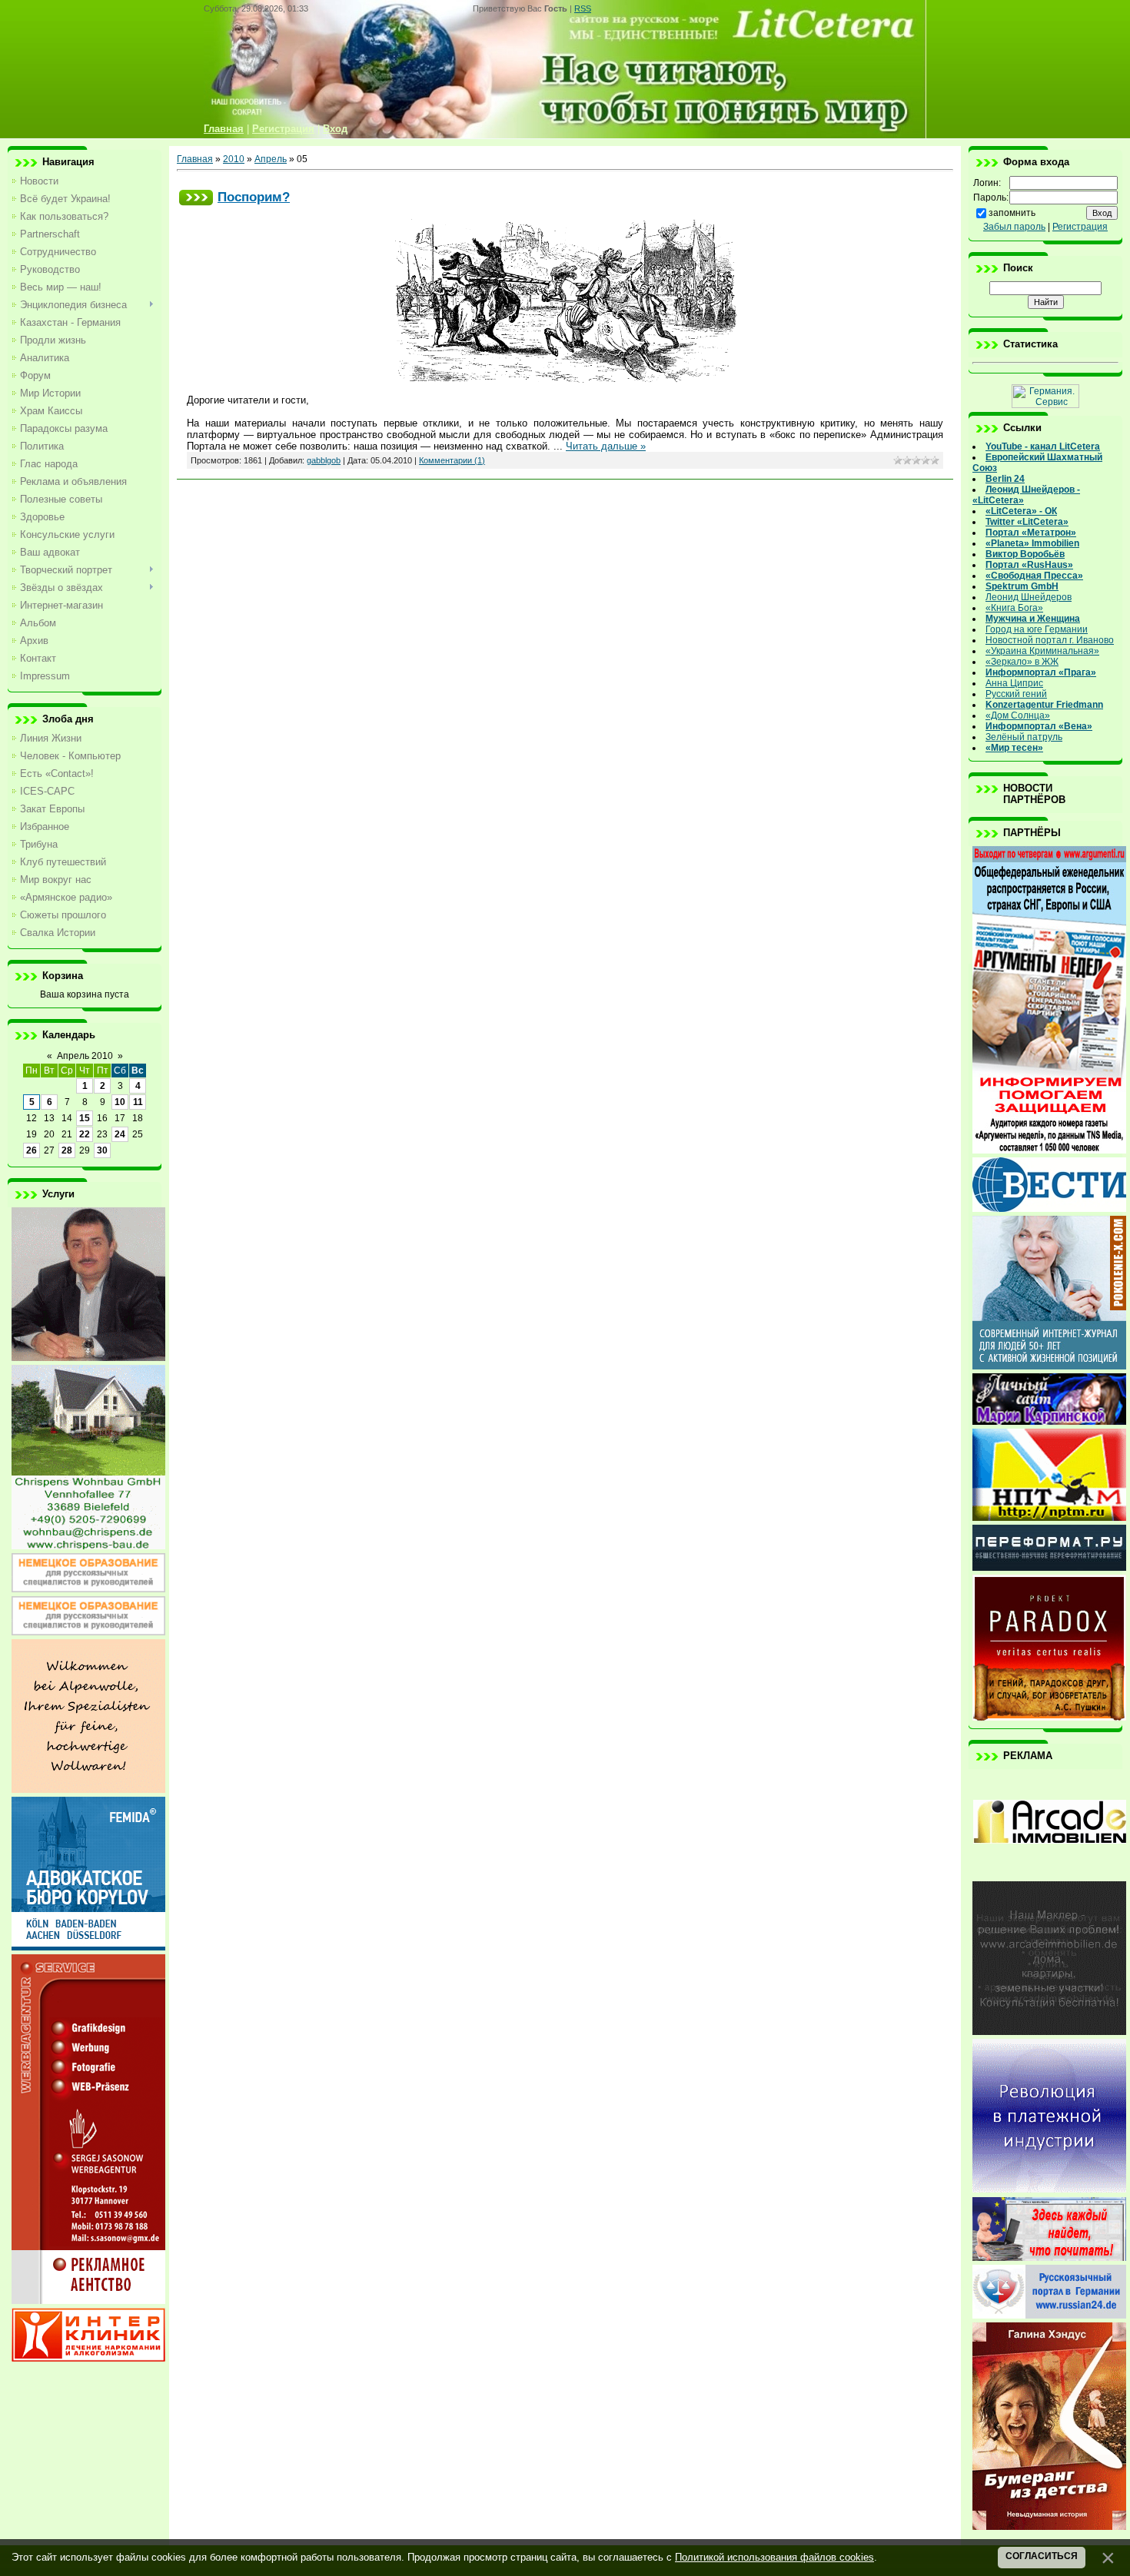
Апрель (271, 159)
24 (120, 1134)
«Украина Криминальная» (1042, 651)
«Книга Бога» (1014, 608)
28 (67, 1150)
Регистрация (1080, 227)
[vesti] (1049, 1209)
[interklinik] (88, 2359)
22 (85, 1134)
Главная (195, 159)
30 (102, 1150)
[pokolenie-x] (1049, 1366)
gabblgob (324, 460)
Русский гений (1016, 694)
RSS (583, 8)
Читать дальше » (606, 446)
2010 (234, 159)
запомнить (1012, 213)
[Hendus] (1049, 2527)
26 (32, 1150)
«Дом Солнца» (1018, 715)
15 (85, 1118)
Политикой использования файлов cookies (774, 2557)
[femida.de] (88, 1947)
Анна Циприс (1014, 683)
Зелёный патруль (1024, 737)
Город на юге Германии (1037, 629)
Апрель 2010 (85, 1056)
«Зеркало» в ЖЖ (1022, 662)
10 (120, 1102)
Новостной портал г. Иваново (1050, 640)
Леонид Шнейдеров (1029, 597)
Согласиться (1042, 2556)
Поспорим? (254, 197)
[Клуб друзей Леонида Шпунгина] (1049, 2189)
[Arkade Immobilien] (1049, 1874)
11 (138, 1102)
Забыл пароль (1014, 227)
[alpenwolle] (88, 1790)
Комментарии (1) (452, 460)
